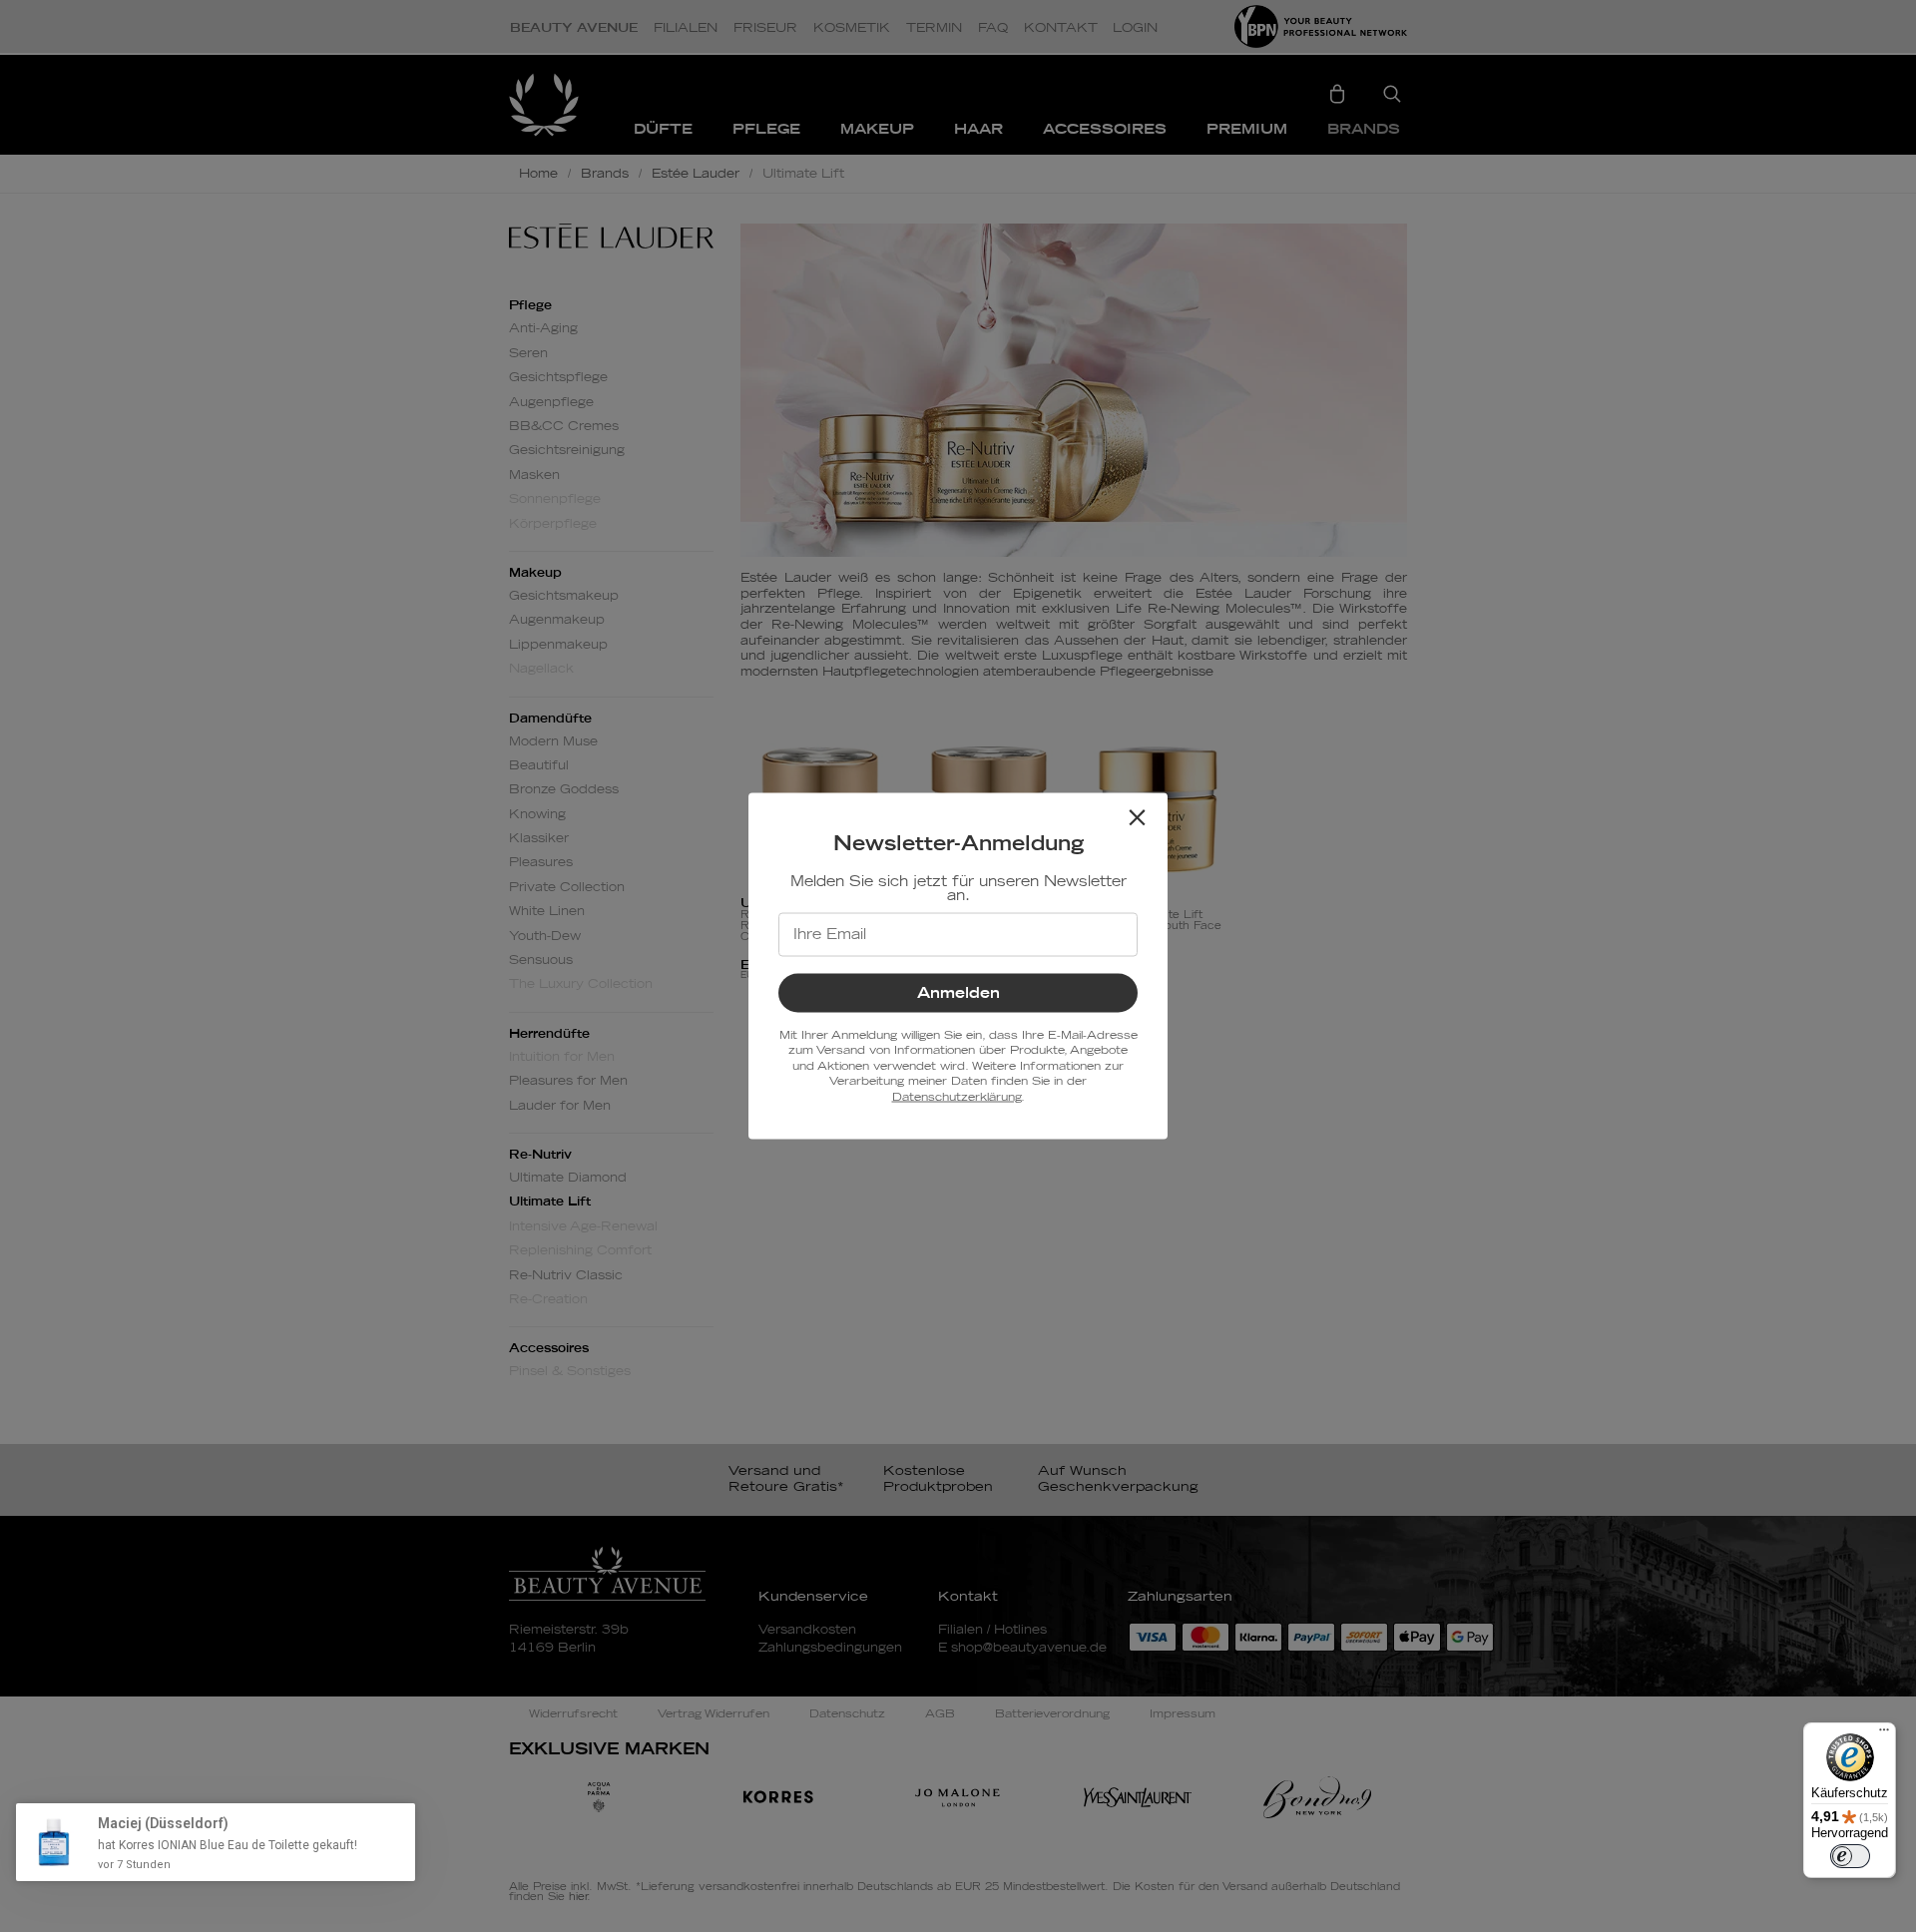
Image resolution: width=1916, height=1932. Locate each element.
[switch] (1850, 1856)
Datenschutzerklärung (957, 1096)
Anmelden (958, 993)
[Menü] (1884, 1734)
